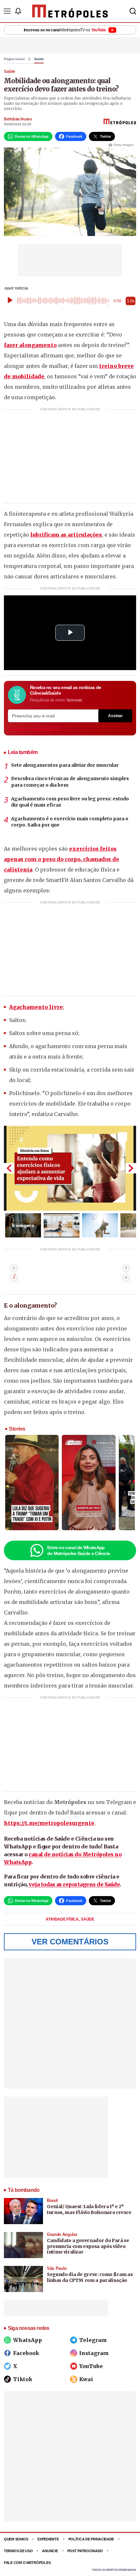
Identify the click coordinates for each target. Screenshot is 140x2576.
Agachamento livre (36, 1007)
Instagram (94, 2353)
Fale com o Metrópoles (27, 2563)
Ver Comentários (70, 1942)
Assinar (115, 716)
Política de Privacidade (91, 2539)
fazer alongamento (30, 345)
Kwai (86, 2379)
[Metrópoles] (70, 11)
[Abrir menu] (7, 11)
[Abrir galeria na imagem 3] (100, 1225)
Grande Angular (62, 2234)
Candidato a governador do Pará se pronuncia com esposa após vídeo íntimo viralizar (88, 2246)
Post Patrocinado (85, 2551)
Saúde (39, 59)
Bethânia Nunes (18, 119)
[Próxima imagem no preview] (131, 1168)
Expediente (48, 2539)
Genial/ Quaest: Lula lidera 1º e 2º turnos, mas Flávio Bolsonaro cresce (89, 2209)
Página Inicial (14, 59)
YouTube (91, 2366)
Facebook (26, 2353)
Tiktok (23, 2379)
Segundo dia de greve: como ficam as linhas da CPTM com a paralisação (90, 2277)
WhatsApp (28, 2340)
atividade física (63, 1919)
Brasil (52, 2200)
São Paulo (57, 2268)
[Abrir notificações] (18, 11)
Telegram (93, 2340)
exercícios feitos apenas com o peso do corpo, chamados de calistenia (62, 859)
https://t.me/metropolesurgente (49, 1823)
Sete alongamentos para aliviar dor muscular (65, 765)
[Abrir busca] (133, 11)
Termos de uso (18, 2551)
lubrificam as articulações (66, 535)
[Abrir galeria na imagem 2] (62, 1225)
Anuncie (50, 2551)
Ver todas (31, 729)
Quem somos (16, 2539)
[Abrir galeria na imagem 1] (70, 1168)
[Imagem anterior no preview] (9, 1168)
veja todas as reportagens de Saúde (74, 1884)
